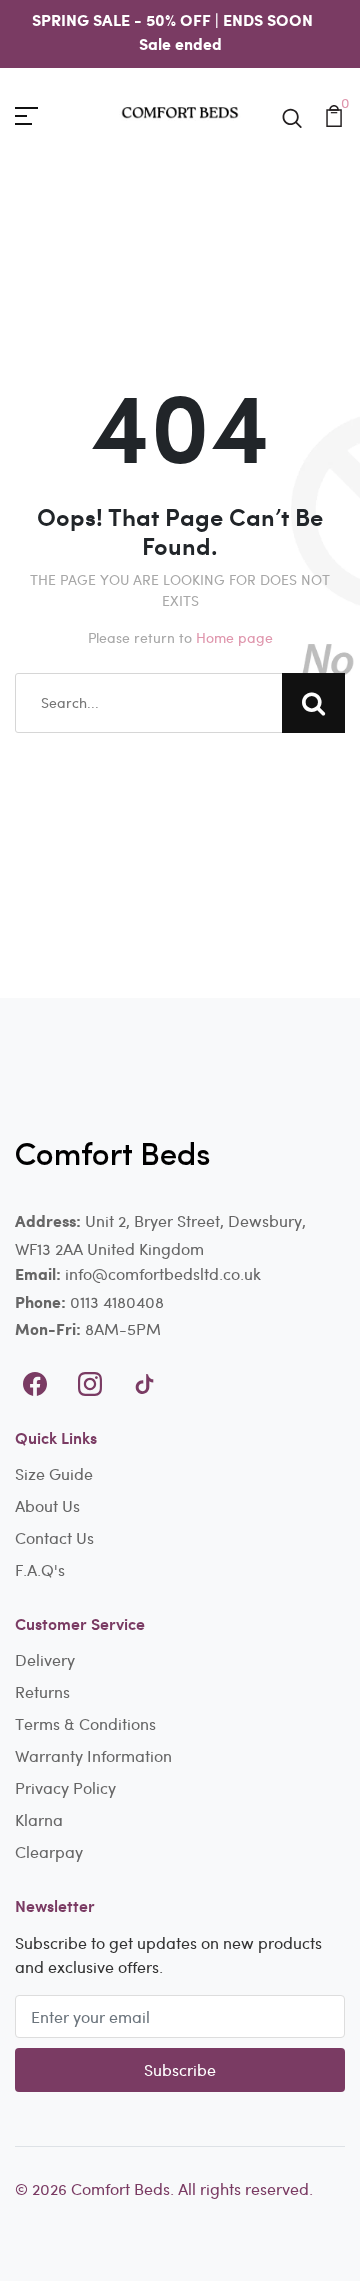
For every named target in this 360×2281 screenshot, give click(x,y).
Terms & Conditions (85, 1723)
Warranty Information (93, 1755)
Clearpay (49, 1851)
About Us (47, 1505)
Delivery (45, 1659)
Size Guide (54, 1473)
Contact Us (54, 1537)
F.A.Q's (40, 1569)
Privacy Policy (65, 1787)
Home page (234, 637)
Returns (42, 1691)
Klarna (39, 1819)
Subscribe (180, 2069)
